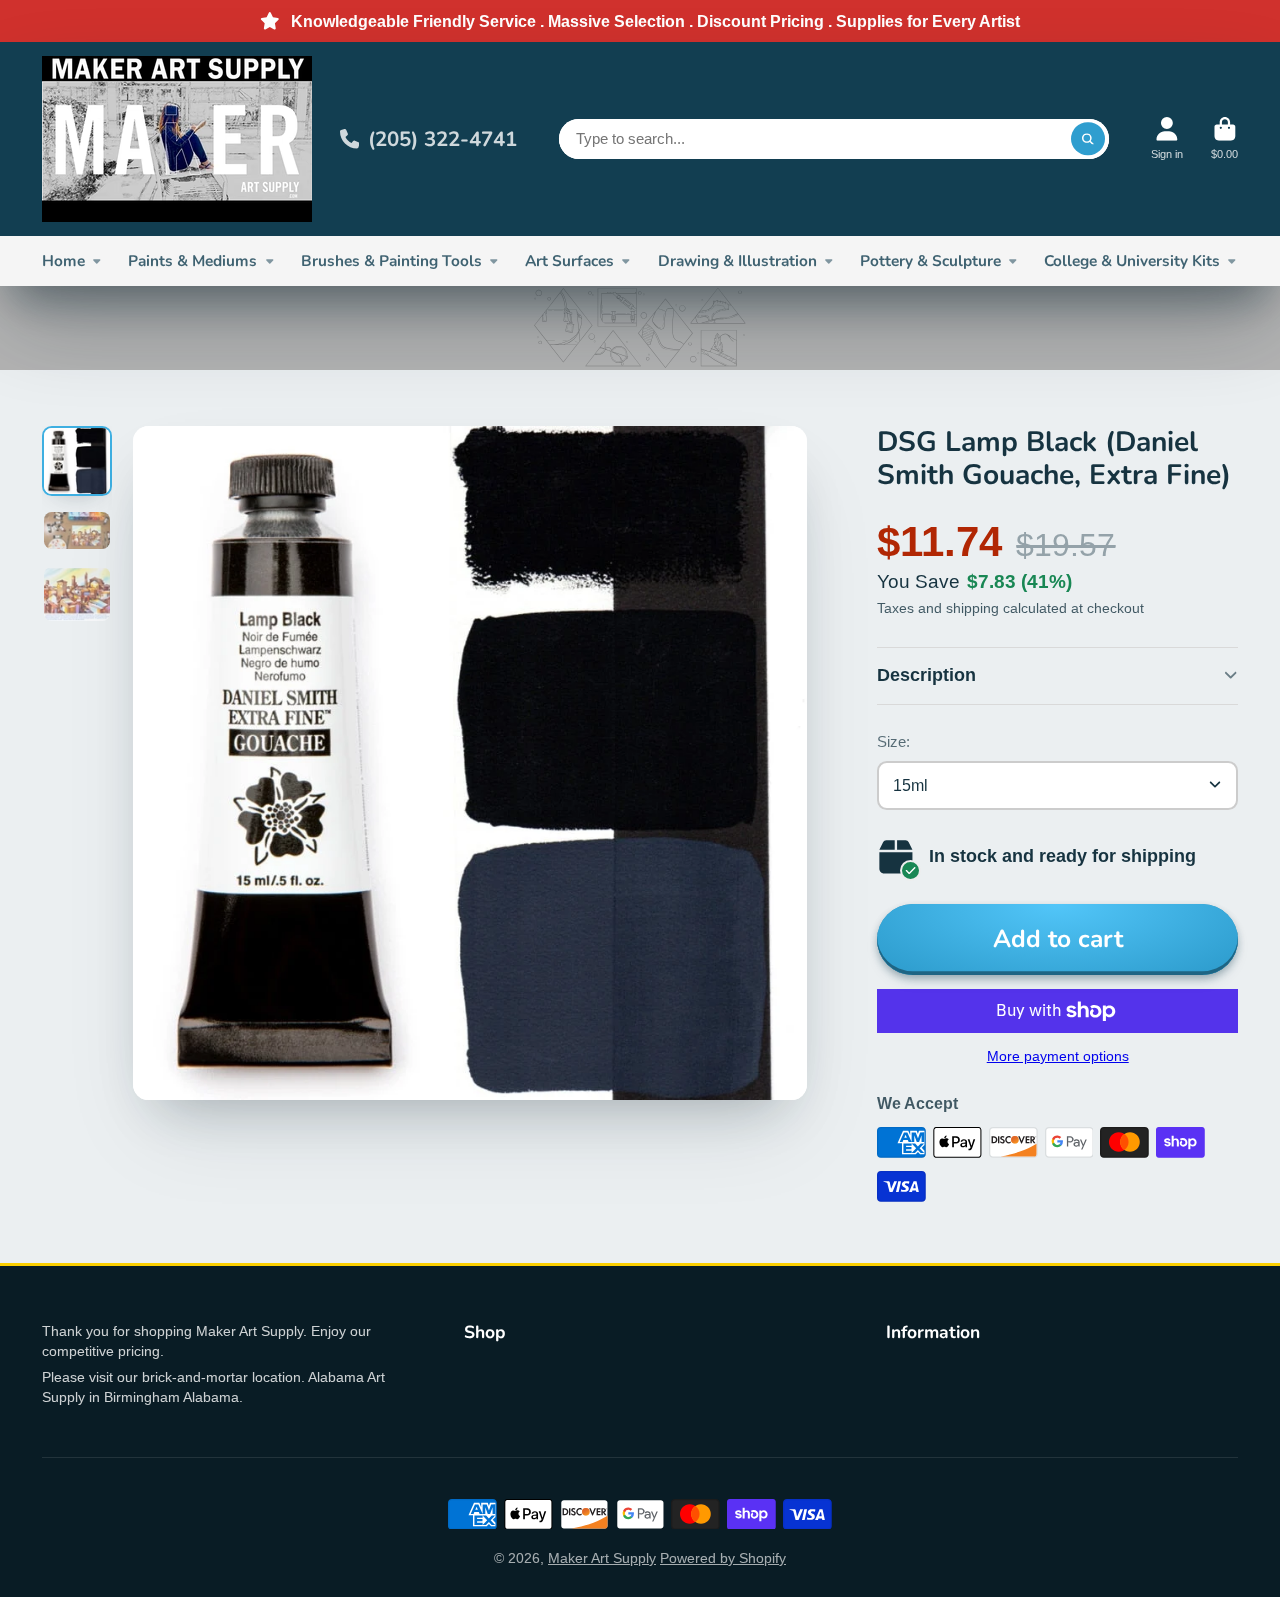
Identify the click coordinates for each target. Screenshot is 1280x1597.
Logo (177, 139)
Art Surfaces (569, 260)
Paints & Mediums (192, 260)
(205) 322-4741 (442, 139)
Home (63, 260)
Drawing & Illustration (737, 260)
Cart (1224, 138)
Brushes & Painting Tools (391, 260)
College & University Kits (1132, 260)
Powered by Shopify (723, 1558)
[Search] (1088, 139)
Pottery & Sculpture (930, 260)
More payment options (1058, 1056)
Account (1167, 138)
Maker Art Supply (602, 1558)
